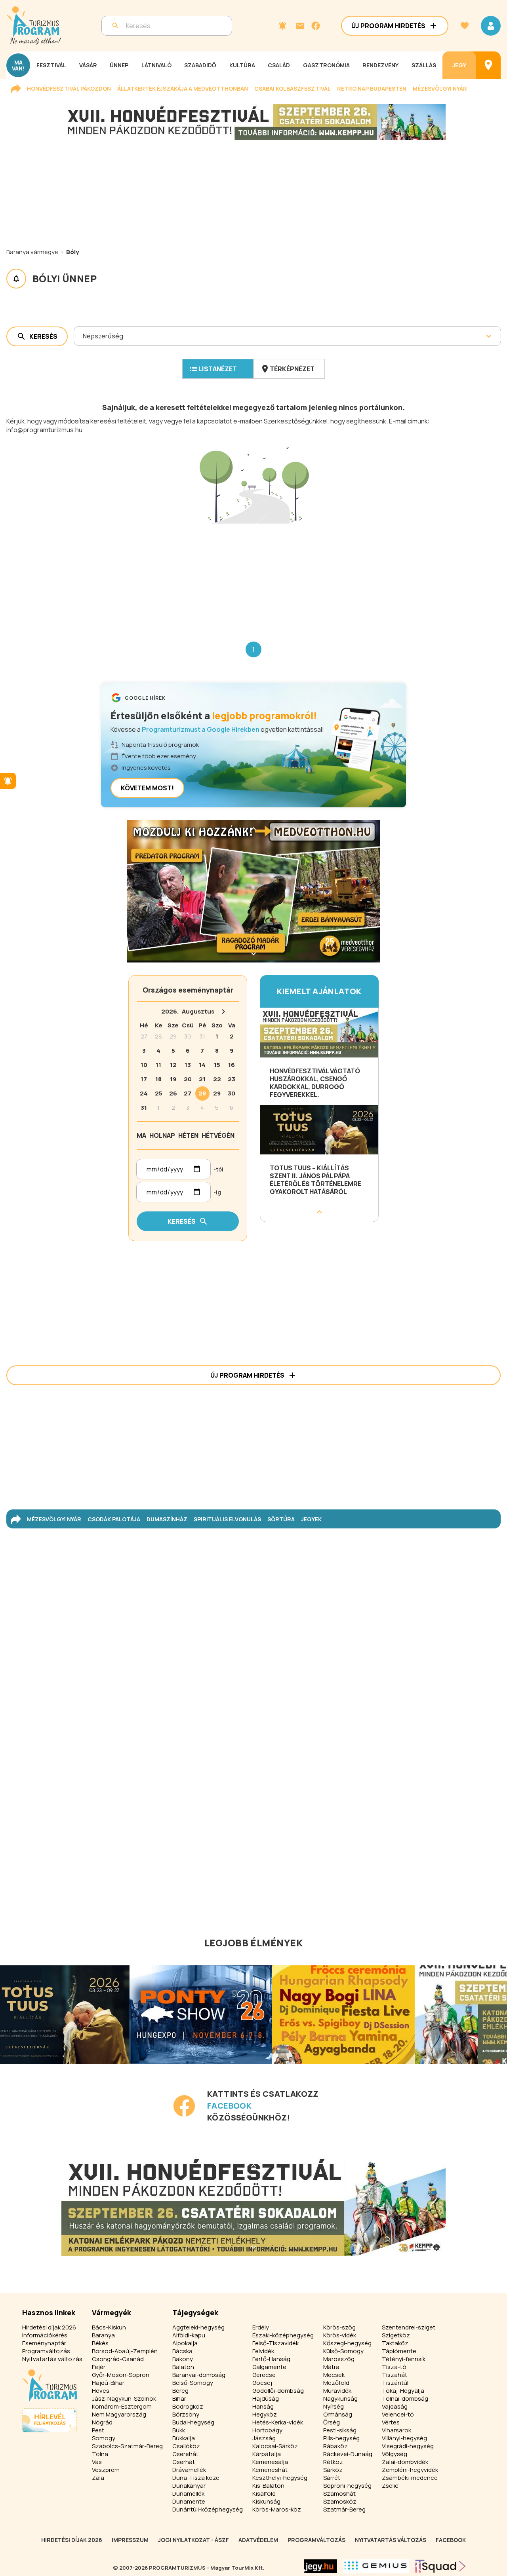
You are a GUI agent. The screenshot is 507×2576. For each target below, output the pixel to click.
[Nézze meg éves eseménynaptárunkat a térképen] (488, 65)
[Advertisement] (253, 576)
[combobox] (83, 336)
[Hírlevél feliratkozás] (282, 26)
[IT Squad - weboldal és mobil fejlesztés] (440, 2566)
